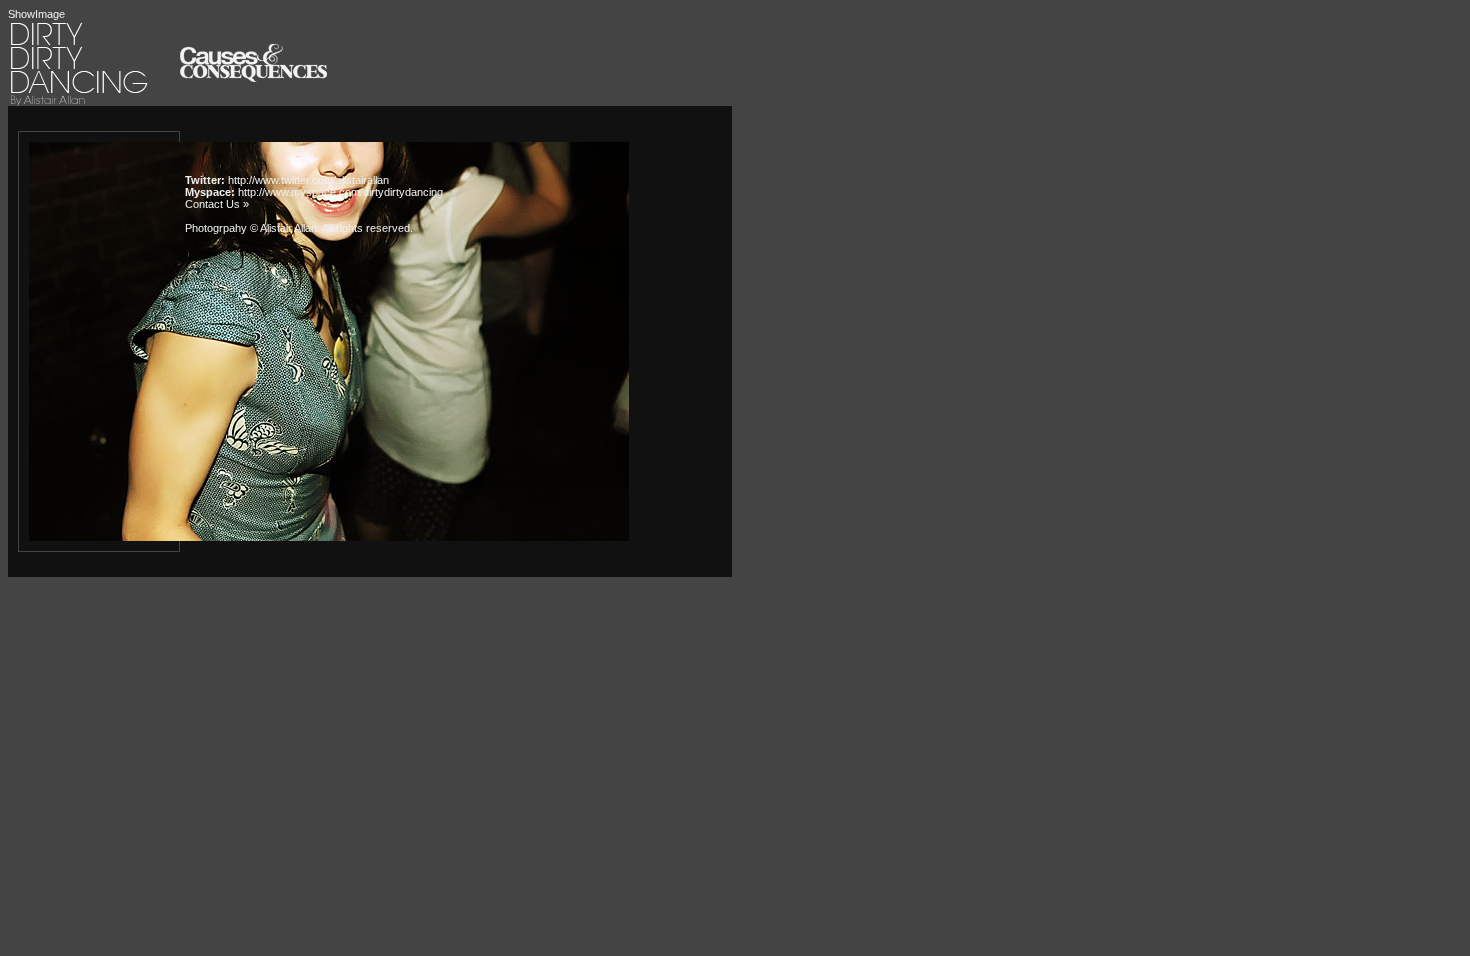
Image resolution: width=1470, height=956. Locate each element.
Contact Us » (217, 204)
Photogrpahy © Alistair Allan (251, 228)
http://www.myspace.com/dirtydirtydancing (340, 192)
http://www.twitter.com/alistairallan (308, 180)
